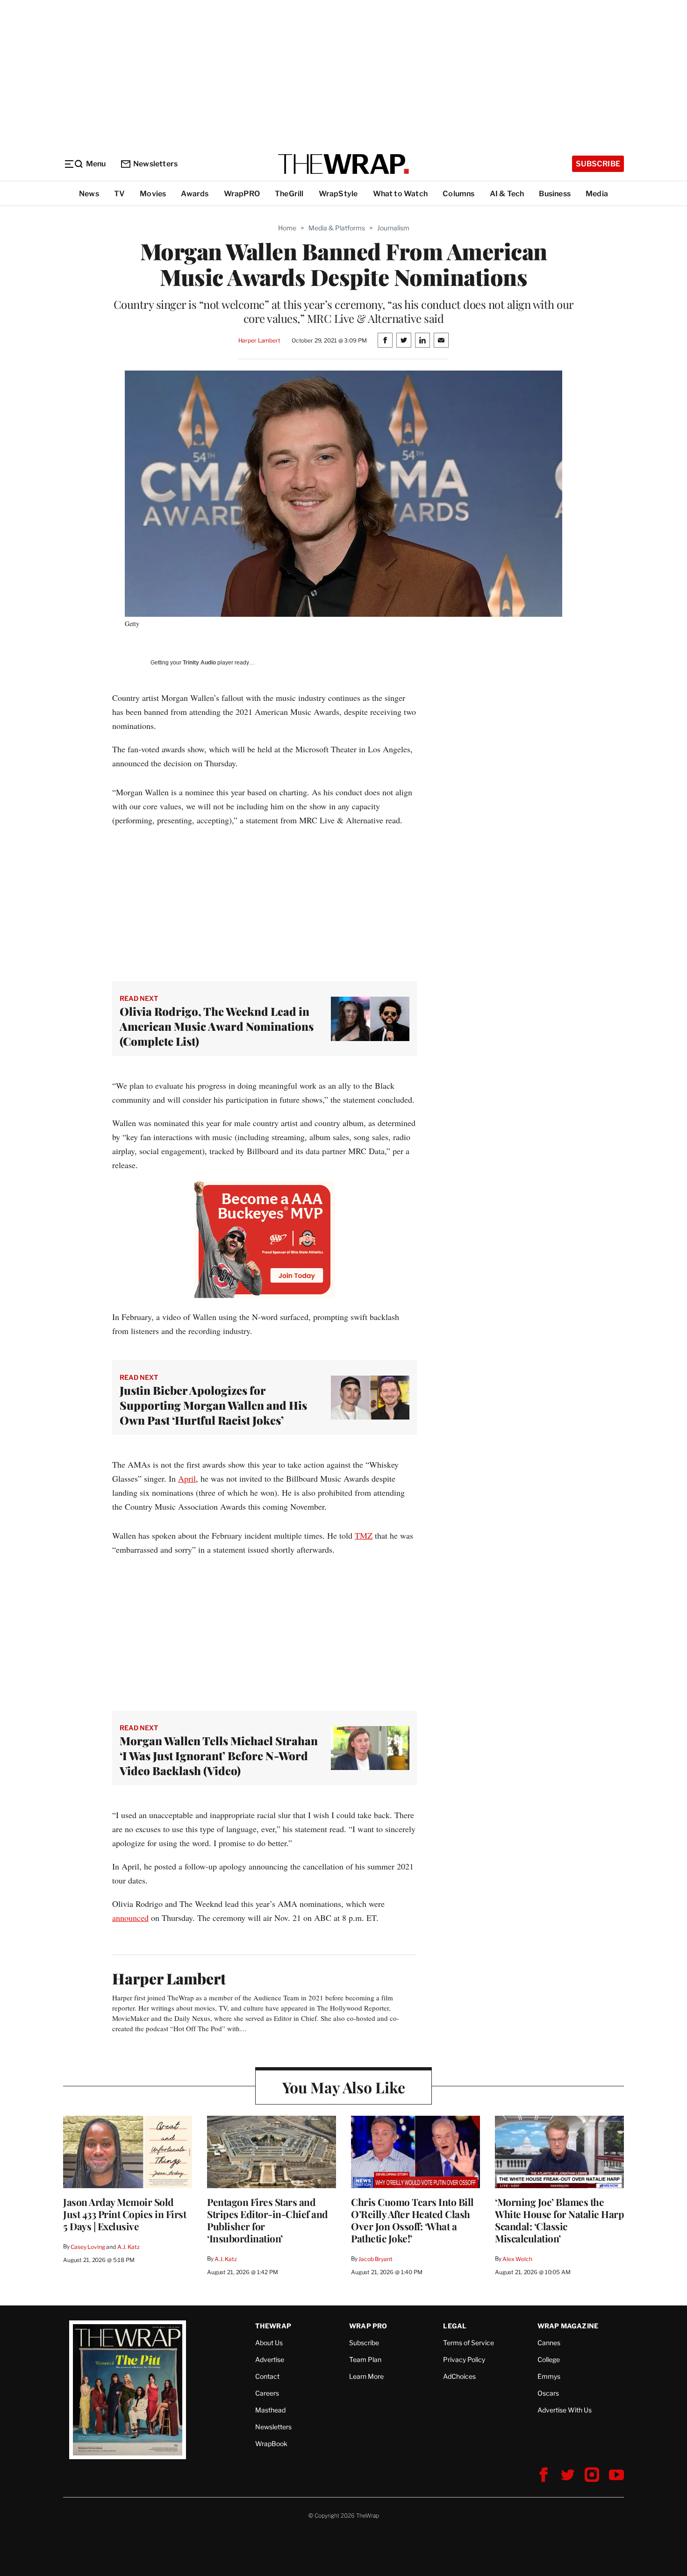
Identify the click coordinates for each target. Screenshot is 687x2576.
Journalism (393, 228)
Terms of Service (469, 2343)
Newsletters (155, 164)
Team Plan (365, 2359)
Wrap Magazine (568, 2326)
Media (597, 194)
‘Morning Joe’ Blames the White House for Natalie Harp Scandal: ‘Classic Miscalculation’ (559, 2220)
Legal (455, 2326)
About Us (269, 2343)
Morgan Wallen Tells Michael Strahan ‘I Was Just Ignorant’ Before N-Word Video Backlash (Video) (219, 1755)
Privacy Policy (464, 2359)
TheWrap (273, 2326)
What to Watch (401, 194)
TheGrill (289, 194)
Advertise (270, 2359)
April (187, 1478)
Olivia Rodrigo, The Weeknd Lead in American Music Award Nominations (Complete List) (217, 1026)
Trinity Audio (199, 663)
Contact (267, 2376)
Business (555, 194)
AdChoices (459, 2376)
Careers (267, 2393)
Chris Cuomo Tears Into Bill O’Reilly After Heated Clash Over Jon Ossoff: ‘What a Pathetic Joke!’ (412, 2220)
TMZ (364, 1535)
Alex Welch (517, 2259)
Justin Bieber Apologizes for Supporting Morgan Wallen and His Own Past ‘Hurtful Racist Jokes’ (213, 1405)
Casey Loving (88, 2247)
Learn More (366, 2376)
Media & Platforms (337, 228)
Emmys (549, 2376)
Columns (458, 194)
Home (287, 228)
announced (130, 1918)
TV (119, 194)
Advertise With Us (565, 2410)
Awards (195, 194)
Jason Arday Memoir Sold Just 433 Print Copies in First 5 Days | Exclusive (125, 2214)
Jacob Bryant (375, 2259)
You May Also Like (344, 2087)
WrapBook (271, 2444)
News (89, 194)
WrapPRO (242, 194)
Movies (153, 194)
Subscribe (598, 164)
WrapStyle (338, 194)
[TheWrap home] (343, 164)
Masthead (270, 2410)
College (549, 2359)
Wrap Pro (368, 2326)
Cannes (549, 2343)
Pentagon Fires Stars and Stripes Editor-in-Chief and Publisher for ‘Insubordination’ (268, 2220)
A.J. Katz (129, 2247)
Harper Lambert (259, 340)
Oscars (548, 2393)
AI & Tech (507, 194)
